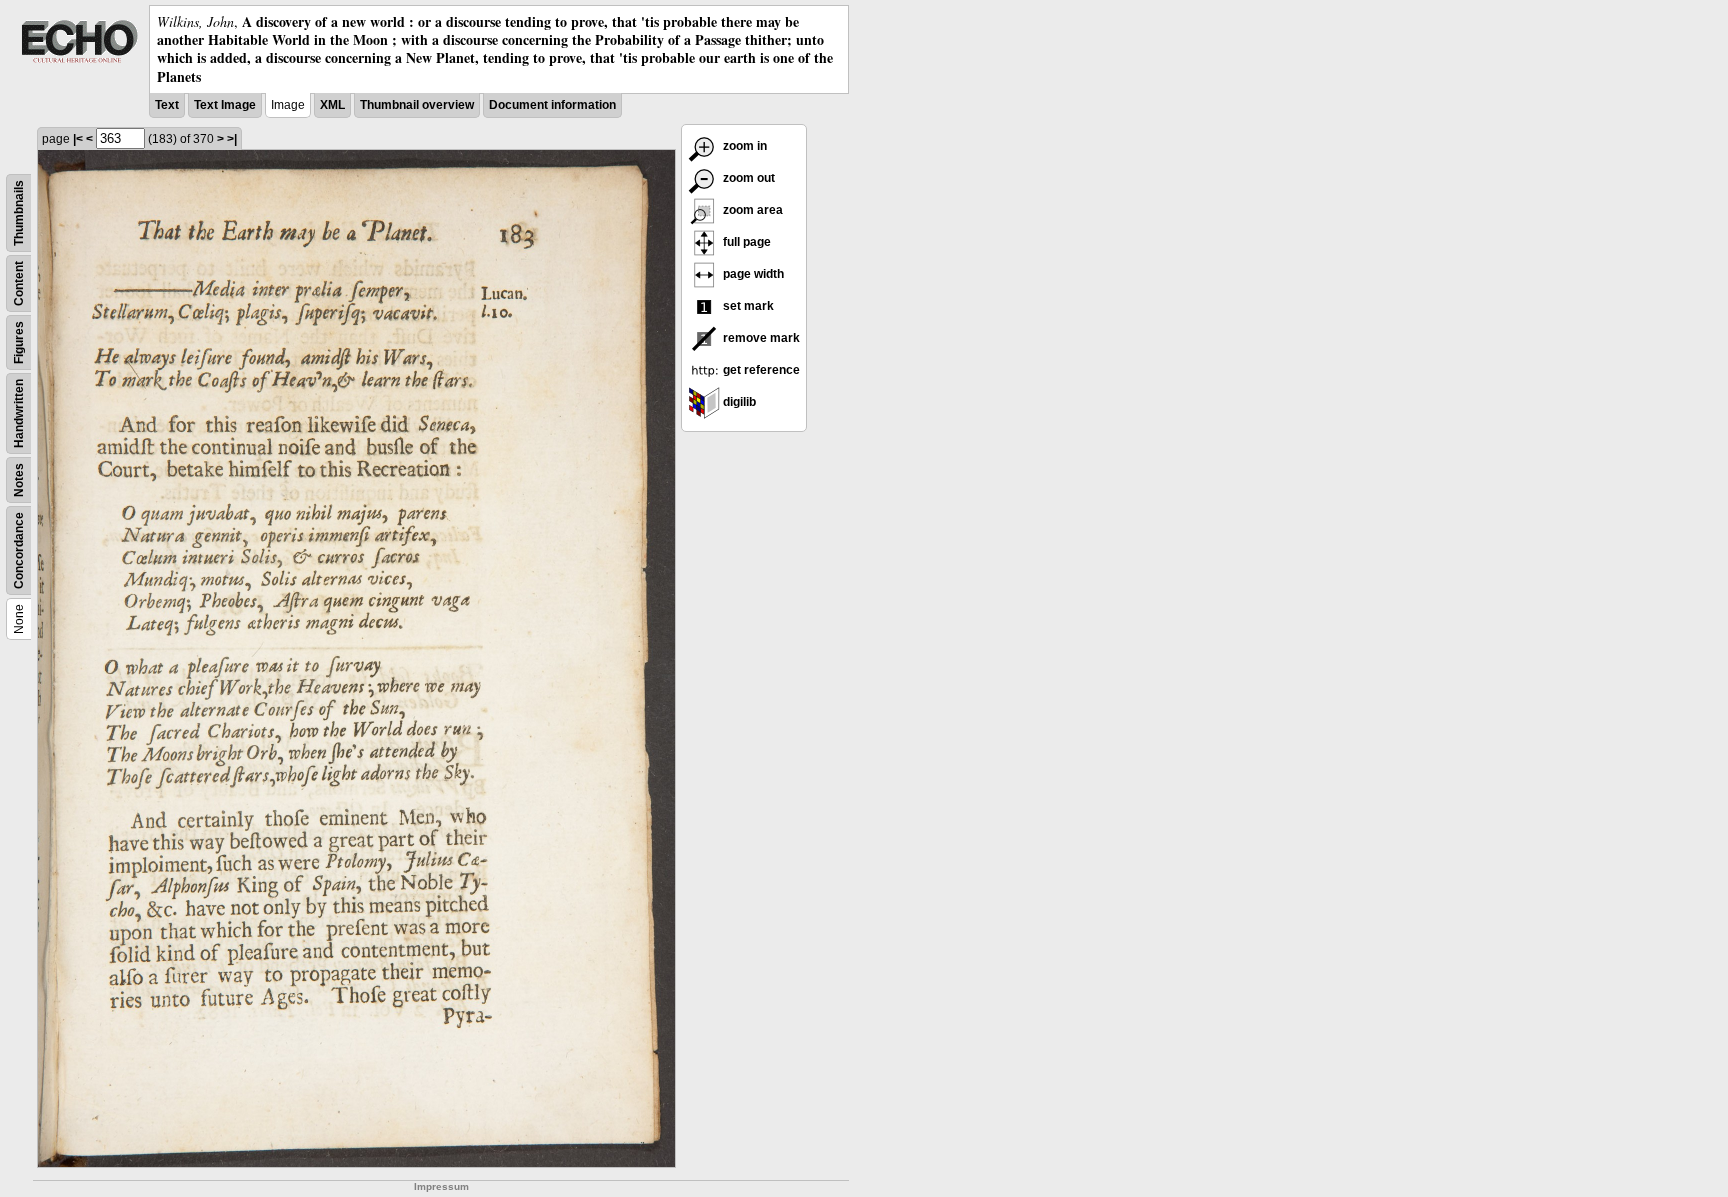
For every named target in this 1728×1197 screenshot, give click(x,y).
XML (332, 105)
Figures (19, 342)
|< (78, 139)
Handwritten (19, 413)
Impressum (441, 1186)
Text (167, 105)
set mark (747, 306)
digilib (738, 402)
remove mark (760, 338)
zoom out (747, 178)
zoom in (743, 146)
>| (232, 139)
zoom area (751, 210)
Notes (19, 480)
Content (19, 283)
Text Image (225, 105)
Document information (552, 105)
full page (745, 242)
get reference (760, 370)
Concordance (19, 550)
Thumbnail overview (417, 105)
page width (752, 274)
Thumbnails (19, 213)
